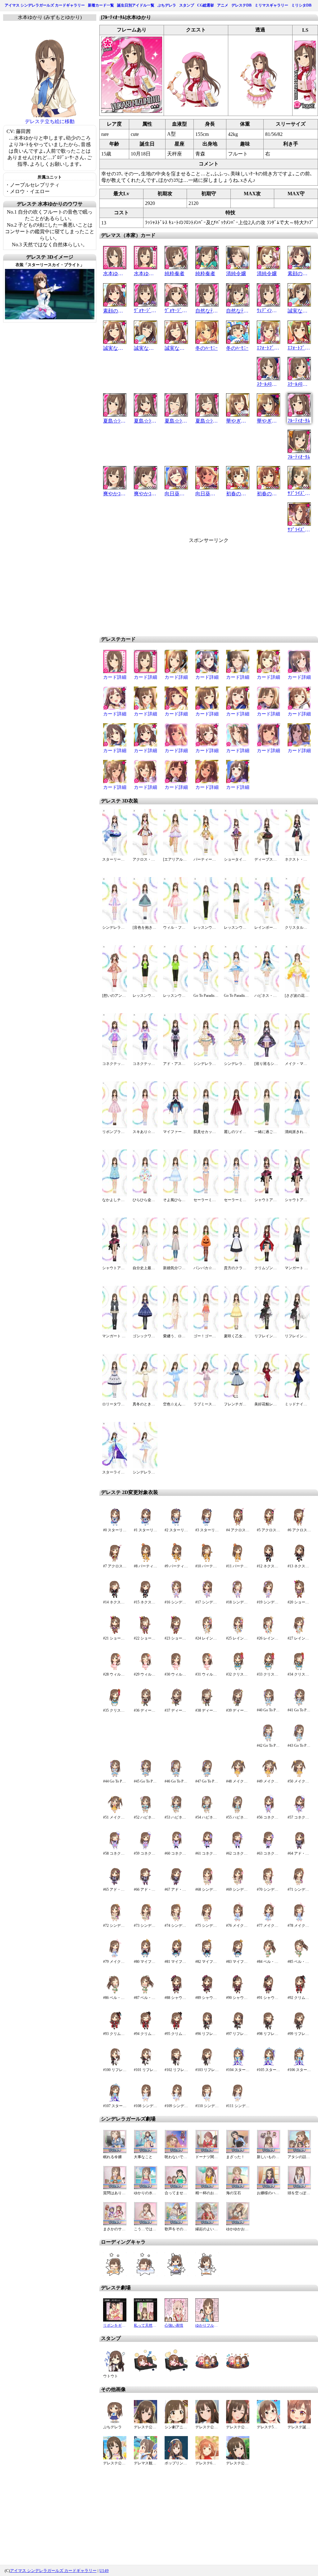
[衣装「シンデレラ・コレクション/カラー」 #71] (299, 1884)
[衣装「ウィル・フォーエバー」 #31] (207, 1669)
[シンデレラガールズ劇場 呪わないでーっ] (176, 2151)
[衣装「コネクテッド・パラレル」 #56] (268, 1812)
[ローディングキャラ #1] (145, 2274)
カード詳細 (115, 677)
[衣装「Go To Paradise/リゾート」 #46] (176, 1776)
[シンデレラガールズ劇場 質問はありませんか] (115, 2188)
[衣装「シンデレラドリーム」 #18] (238, 1597)
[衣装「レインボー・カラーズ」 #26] (268, 1633)
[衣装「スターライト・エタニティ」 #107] (115, 2100)
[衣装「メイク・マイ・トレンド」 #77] (268, 1920)
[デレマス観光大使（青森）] (145, 2458)
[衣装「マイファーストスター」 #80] (145, 1956)
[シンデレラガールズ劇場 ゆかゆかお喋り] (238, 2224)
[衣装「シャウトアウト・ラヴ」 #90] (238, 1992)
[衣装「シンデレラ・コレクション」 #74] (176, 1920)
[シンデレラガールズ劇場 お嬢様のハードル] (268, 2188)
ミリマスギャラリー (271, 5)
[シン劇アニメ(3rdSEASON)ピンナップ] (176, 2422)
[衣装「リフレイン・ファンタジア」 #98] (268, 2028)
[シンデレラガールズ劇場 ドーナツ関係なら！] (207, 2151)
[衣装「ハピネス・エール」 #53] (176, 1812)
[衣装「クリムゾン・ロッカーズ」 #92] (299, 1992)
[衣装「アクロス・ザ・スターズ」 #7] (115, 1561)
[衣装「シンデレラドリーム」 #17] (207, 1597)
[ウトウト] (115, 2371)
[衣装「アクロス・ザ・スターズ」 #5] (268, 1525)
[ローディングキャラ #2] (176, 2274)
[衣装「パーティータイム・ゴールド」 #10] (207, 1561)
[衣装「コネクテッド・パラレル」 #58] (115, 1848)
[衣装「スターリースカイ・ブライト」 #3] (207, 1525)
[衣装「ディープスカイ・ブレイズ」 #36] (145, 1705)
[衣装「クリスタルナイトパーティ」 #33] (268, 1669)
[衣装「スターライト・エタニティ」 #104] (238, 2064)
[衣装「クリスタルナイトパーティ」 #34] (299, 1669)
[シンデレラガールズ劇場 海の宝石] (238, 2188)
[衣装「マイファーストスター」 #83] (238, 1956)
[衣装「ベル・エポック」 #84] (268, 1956)
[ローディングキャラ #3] (207, 2274)
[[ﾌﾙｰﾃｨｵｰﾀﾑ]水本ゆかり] (132, 111)
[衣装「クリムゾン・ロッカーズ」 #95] (176, 2028)
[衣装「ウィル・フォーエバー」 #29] (145, 1669)
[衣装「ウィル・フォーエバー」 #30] (176, 1669)
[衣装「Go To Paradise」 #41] (299, 1705)
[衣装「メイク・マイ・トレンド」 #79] (115, 1956)
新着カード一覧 (101, 5)
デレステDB (241, 5)
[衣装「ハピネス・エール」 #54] (207, 1812)
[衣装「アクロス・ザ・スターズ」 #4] (238, 1525)
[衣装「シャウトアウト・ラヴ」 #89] (207, 1992)
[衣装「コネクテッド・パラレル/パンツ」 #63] (268, 1848)
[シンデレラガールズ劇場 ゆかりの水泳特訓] (145, 2188)
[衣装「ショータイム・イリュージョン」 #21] (115, 1633)
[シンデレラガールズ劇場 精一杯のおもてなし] (207, 2188)
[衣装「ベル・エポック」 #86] (115, 1992)
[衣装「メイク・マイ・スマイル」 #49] (268, 1776)
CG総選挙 (206, 5)
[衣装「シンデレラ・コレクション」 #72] (115, 1920)
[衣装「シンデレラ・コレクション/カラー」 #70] (268, 1884)
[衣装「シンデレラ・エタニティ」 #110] (207, 2100)
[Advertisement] (156, 587)
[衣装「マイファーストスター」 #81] (176, 1956)
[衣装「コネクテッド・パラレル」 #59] (145, 1848)
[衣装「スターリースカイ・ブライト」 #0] (115, 1525)
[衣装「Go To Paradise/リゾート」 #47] (207, 1776)
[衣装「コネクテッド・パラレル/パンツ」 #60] (176, 1848)
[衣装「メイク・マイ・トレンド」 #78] (299, 1920)
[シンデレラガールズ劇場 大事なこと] (145, 2151)
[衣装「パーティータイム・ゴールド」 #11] (238, 1561)
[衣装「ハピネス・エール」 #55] (238, 1812)
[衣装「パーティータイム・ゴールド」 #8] (145, 1561)
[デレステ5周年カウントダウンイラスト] (268, 2422)
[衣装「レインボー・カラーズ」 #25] (238, 1633)
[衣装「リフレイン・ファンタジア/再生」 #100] (115, 2064)
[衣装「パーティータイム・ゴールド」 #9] (176, 1561)
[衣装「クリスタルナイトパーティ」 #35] (115, 1705)
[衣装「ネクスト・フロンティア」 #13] (299, 1561)
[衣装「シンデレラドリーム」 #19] (268, 1597)
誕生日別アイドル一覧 (136, 5)
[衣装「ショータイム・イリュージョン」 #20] (299, 1597)
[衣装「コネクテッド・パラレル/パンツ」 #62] (238, 1848)
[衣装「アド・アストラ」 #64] (299, 1848)
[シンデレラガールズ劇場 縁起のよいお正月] (207, 2224)
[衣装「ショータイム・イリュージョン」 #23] (176, 1633)
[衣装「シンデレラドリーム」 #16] (176, 1597)
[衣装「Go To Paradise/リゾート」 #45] (145, 1776)
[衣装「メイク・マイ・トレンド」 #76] (238, 1920)
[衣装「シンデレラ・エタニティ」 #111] (238, 2100)
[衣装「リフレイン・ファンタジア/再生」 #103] (207, 2064)
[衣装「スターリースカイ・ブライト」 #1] (145, 1525)
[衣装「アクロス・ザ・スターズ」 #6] (299, 1525)
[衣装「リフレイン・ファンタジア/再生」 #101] (145, 2064)
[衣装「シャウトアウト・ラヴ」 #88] (176, 1992)
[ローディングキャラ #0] (115, 2274)
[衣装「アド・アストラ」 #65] (115, 1884)
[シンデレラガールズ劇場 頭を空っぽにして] (299, 2188)
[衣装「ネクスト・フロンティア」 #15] (145, 1597)
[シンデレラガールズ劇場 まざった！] (238, 2151)
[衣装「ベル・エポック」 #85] (299, 1956)
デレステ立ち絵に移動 (50, 121)
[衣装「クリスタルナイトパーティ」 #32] (238, 1669)
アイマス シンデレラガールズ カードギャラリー (45, 5)
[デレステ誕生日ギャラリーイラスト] (299, 2422)
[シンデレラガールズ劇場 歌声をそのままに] (176, 2224)
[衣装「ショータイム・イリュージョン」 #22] (145, 1633)
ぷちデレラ (167, 5)
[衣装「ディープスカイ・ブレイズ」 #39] (238, 1705)
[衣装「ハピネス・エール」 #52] (145, 1812)
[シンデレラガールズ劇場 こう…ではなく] (145, 2224)
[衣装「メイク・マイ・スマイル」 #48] (238, 1776)
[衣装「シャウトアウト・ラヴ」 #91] (268, 1992)
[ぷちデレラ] (115, 2422)
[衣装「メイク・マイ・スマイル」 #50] (299, 1776)
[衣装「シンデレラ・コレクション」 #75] (207, 1920)
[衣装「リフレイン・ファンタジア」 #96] (207, 2028)
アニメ (223, 5)
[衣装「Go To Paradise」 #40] (268, 1705)
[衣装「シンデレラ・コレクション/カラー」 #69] (238, 1884)
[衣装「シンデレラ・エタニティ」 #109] (176, 2100)
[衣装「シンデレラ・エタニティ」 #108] (145, 2100)
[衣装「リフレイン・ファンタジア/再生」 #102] (176, 2064)
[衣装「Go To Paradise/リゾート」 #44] (115, 1776)
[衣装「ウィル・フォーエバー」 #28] (115, 1669)
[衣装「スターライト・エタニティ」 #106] (299, 2064)
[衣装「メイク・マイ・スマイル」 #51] (115, 1812)
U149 (104, 2571)
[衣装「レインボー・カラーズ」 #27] (299, 1633)
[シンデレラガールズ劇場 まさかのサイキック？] (115, 2224)
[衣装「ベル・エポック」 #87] (145, 1992)
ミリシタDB (301, 5)
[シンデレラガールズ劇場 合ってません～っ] (176, 2188)
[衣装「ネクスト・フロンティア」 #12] (268, 1561)
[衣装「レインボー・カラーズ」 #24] (207, 1633)
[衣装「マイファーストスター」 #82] (207, 1956)
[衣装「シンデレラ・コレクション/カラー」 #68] (207, 1884)
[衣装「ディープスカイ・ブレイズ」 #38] (207, 1705)
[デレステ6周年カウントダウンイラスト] (207, 2458)
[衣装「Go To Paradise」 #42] (268, 1740)
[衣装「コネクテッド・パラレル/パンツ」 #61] (207, 1848)
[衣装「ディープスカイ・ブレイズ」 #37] (176, 1705)
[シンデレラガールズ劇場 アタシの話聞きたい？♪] (299, 2151)
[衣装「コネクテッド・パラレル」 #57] (299, 1812)
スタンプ (187, 5)
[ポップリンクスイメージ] (176, 2458)
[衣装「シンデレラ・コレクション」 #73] (145, 1920)
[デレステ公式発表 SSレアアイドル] (145, 2422)
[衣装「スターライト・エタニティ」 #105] (268, 2064)
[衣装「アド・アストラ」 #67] (176, 1884)
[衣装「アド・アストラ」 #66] (145, 1884)
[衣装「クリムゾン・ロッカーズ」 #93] (115, 2028)
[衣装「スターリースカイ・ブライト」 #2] (176, 1525)
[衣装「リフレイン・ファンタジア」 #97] (238, 2028)
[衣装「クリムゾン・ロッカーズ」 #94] (145, 2028)
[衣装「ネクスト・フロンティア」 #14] (115, 1597)
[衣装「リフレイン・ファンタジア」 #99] (299, 2028)
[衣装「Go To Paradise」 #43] (299, 1740)
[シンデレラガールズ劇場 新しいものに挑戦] (268, 2151)
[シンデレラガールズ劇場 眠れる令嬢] (115, 2151)
